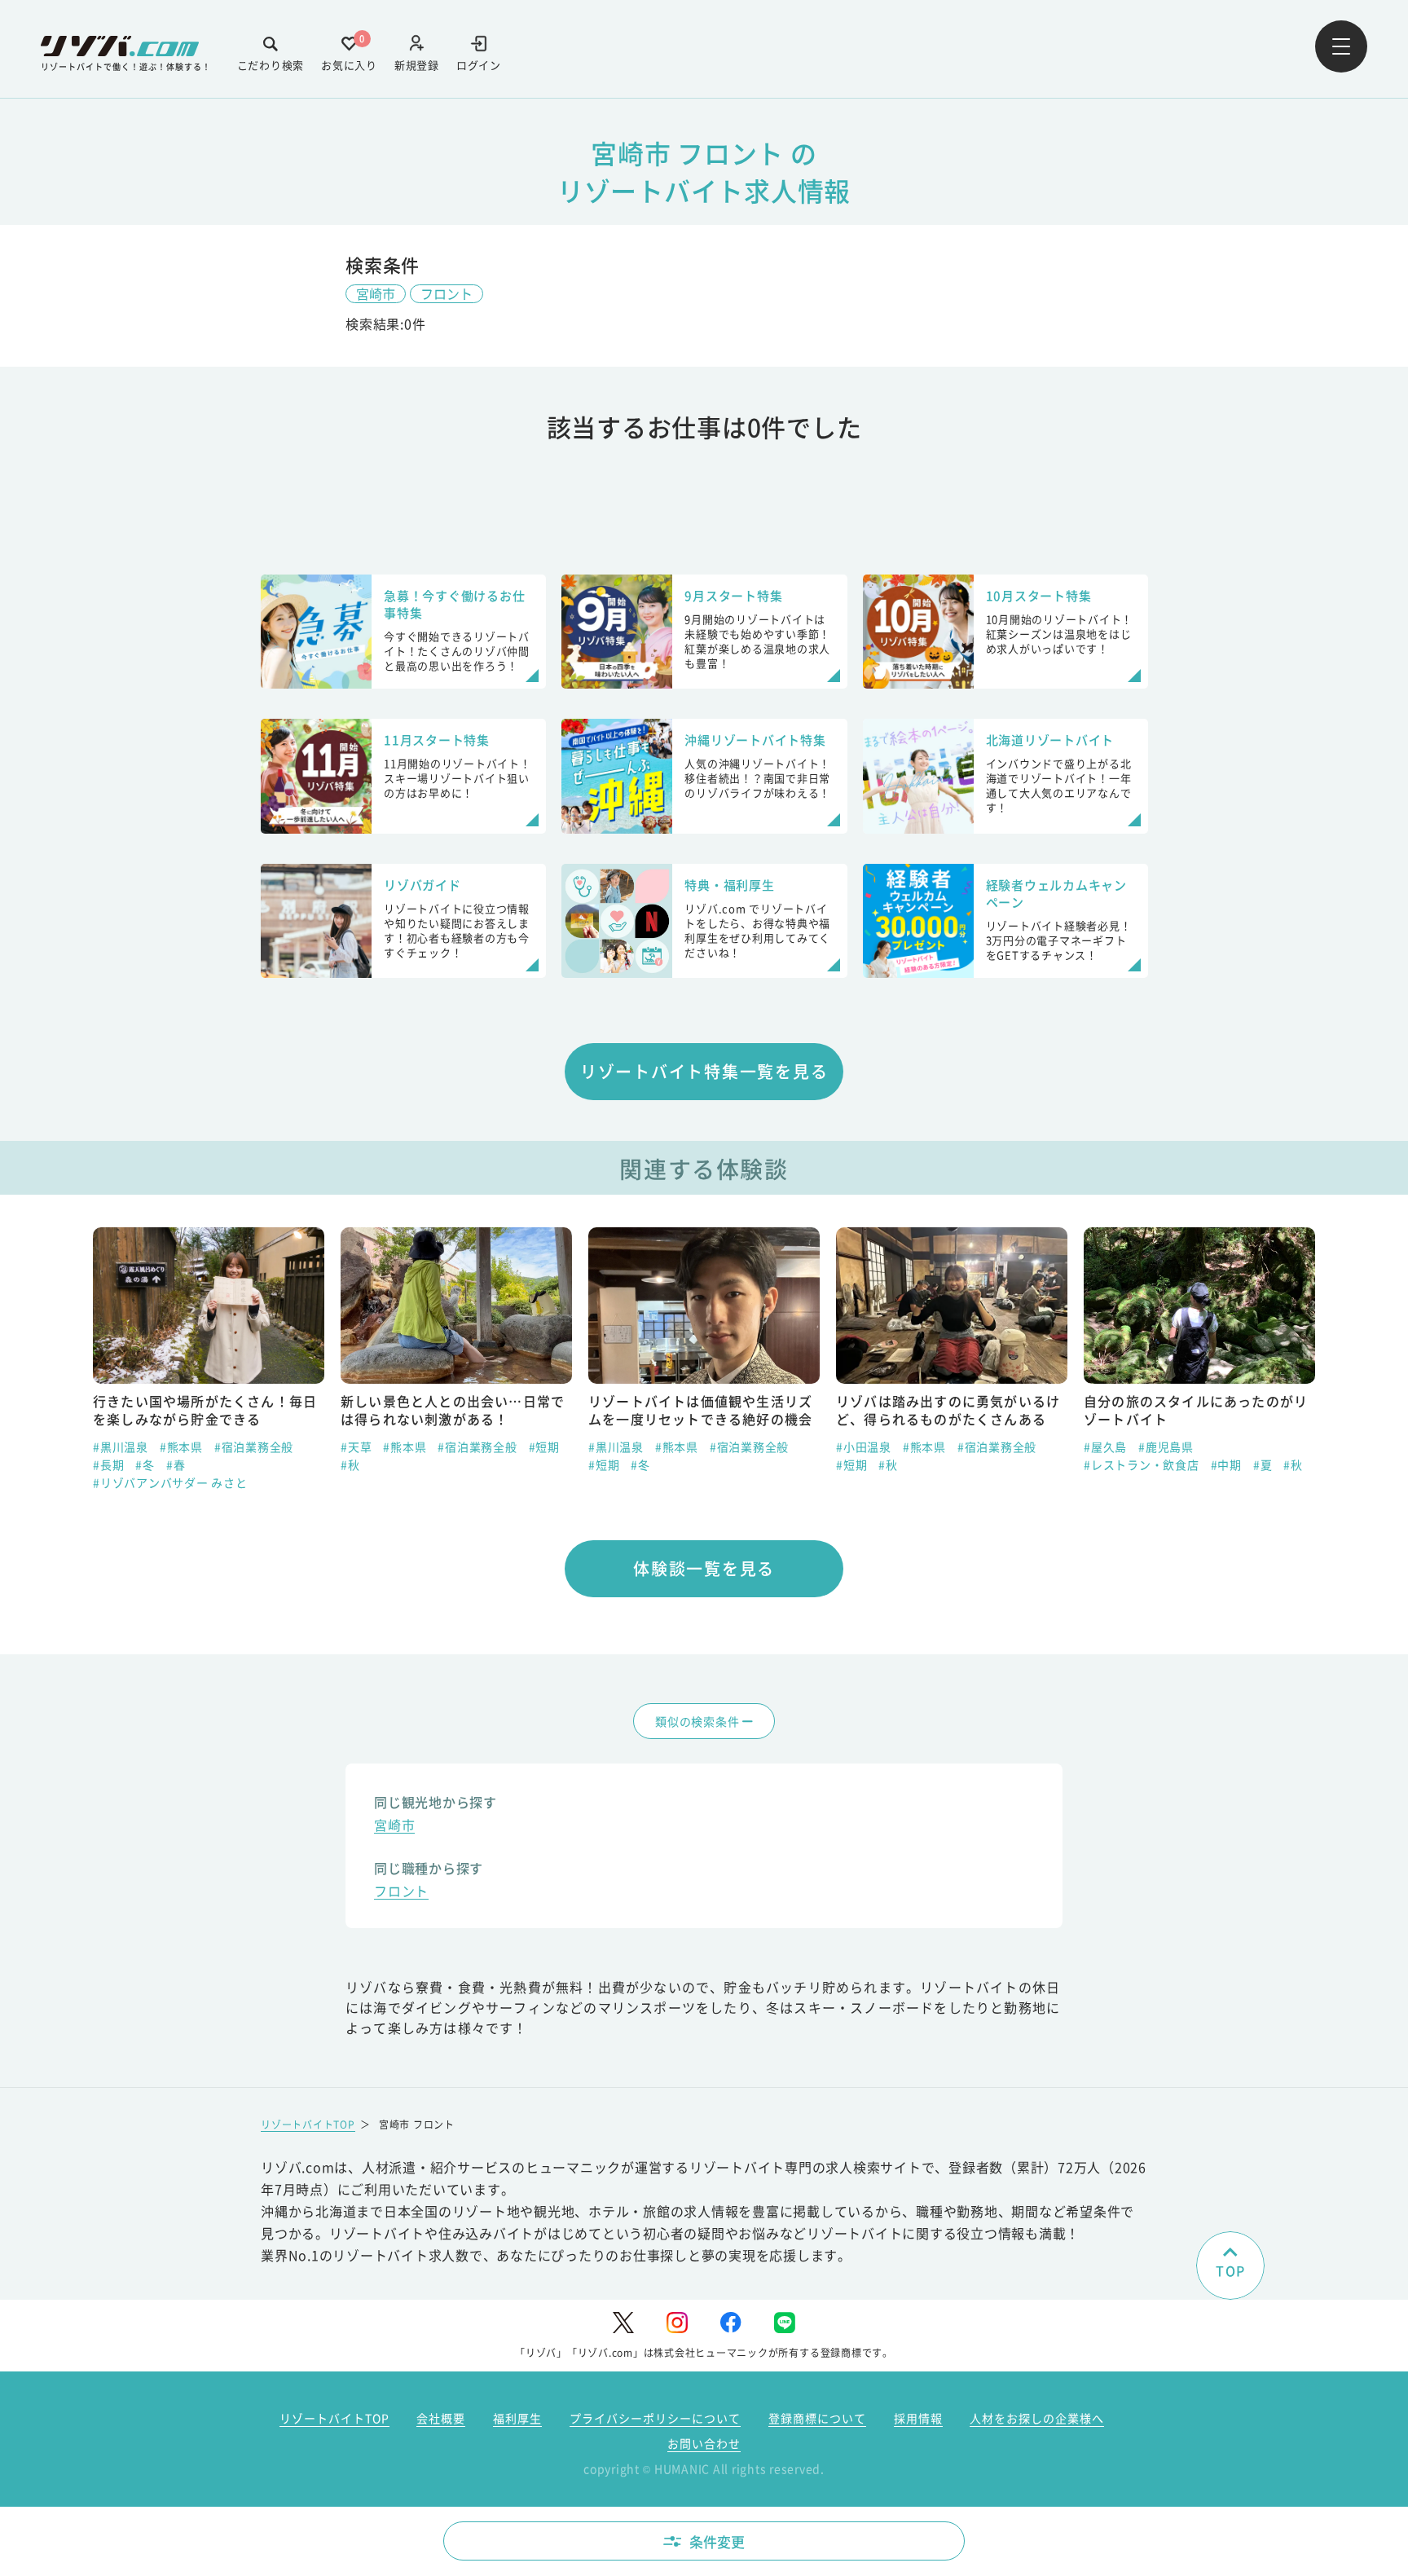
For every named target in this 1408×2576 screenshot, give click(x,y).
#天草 (356, 1447)
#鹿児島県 (1166, 1447)
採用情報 (918, 2418)
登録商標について (817, 2418)
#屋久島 (1105, 1447)
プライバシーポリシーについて (655, 2418)
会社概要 (441, 2418)
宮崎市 (376, 293)
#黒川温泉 (121, 1447)
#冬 (145, 1464)
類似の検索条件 (697, 1721)
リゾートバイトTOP (308, 2124)
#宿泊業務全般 (254, 1447)
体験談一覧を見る (704, 1568)
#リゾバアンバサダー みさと (170, 1482)
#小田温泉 (864, 1447)
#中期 (1226, 1464)
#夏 (1263, 1464)
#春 (176, 1464)
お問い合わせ (704, 2443)
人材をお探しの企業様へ (1037, 2418)
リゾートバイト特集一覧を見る (704, 1071)
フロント (447, 293)
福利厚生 (517, 2418)
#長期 (108, 1464)
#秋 (350, 1464)
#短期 (544, 1447)
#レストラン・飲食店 (1142, 1464)
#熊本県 (181, 1447)
